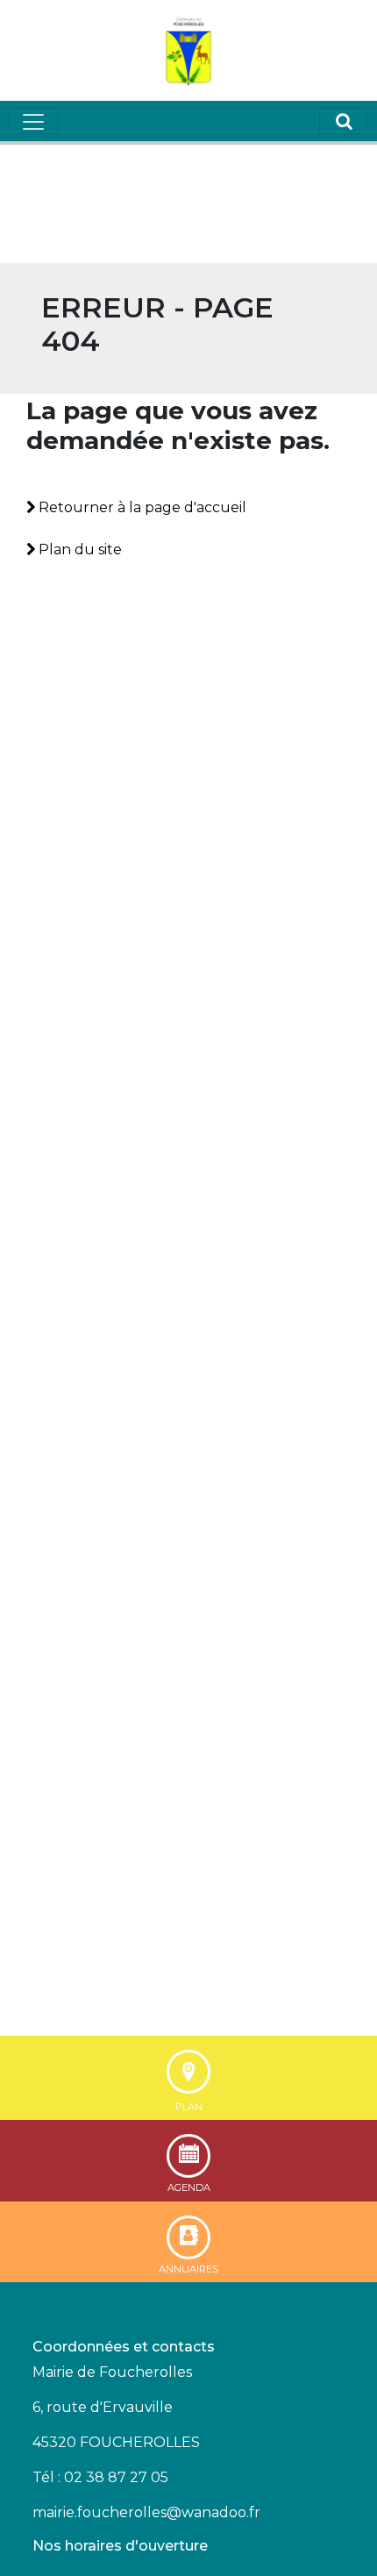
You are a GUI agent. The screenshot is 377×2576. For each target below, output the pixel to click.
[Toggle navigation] (33, 121)
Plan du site (78, 549)
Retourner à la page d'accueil (141, 507)
